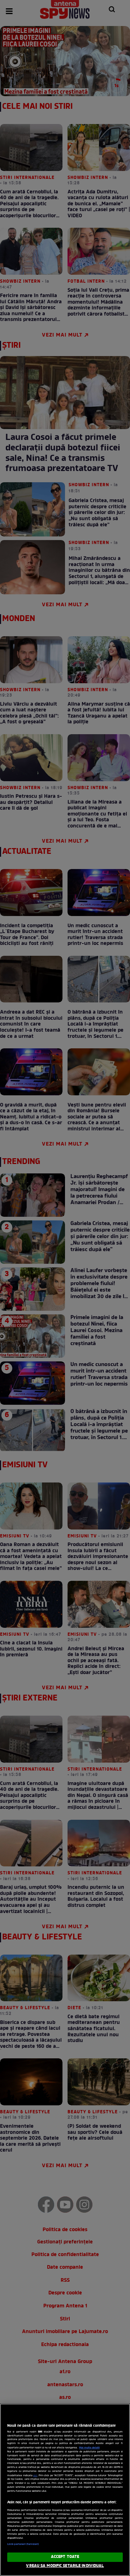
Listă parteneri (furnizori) (23, 2544)
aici (35, 2476)
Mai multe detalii (89, 2448)
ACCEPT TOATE (65, 2557)
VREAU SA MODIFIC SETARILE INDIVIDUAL (65, 2566)
